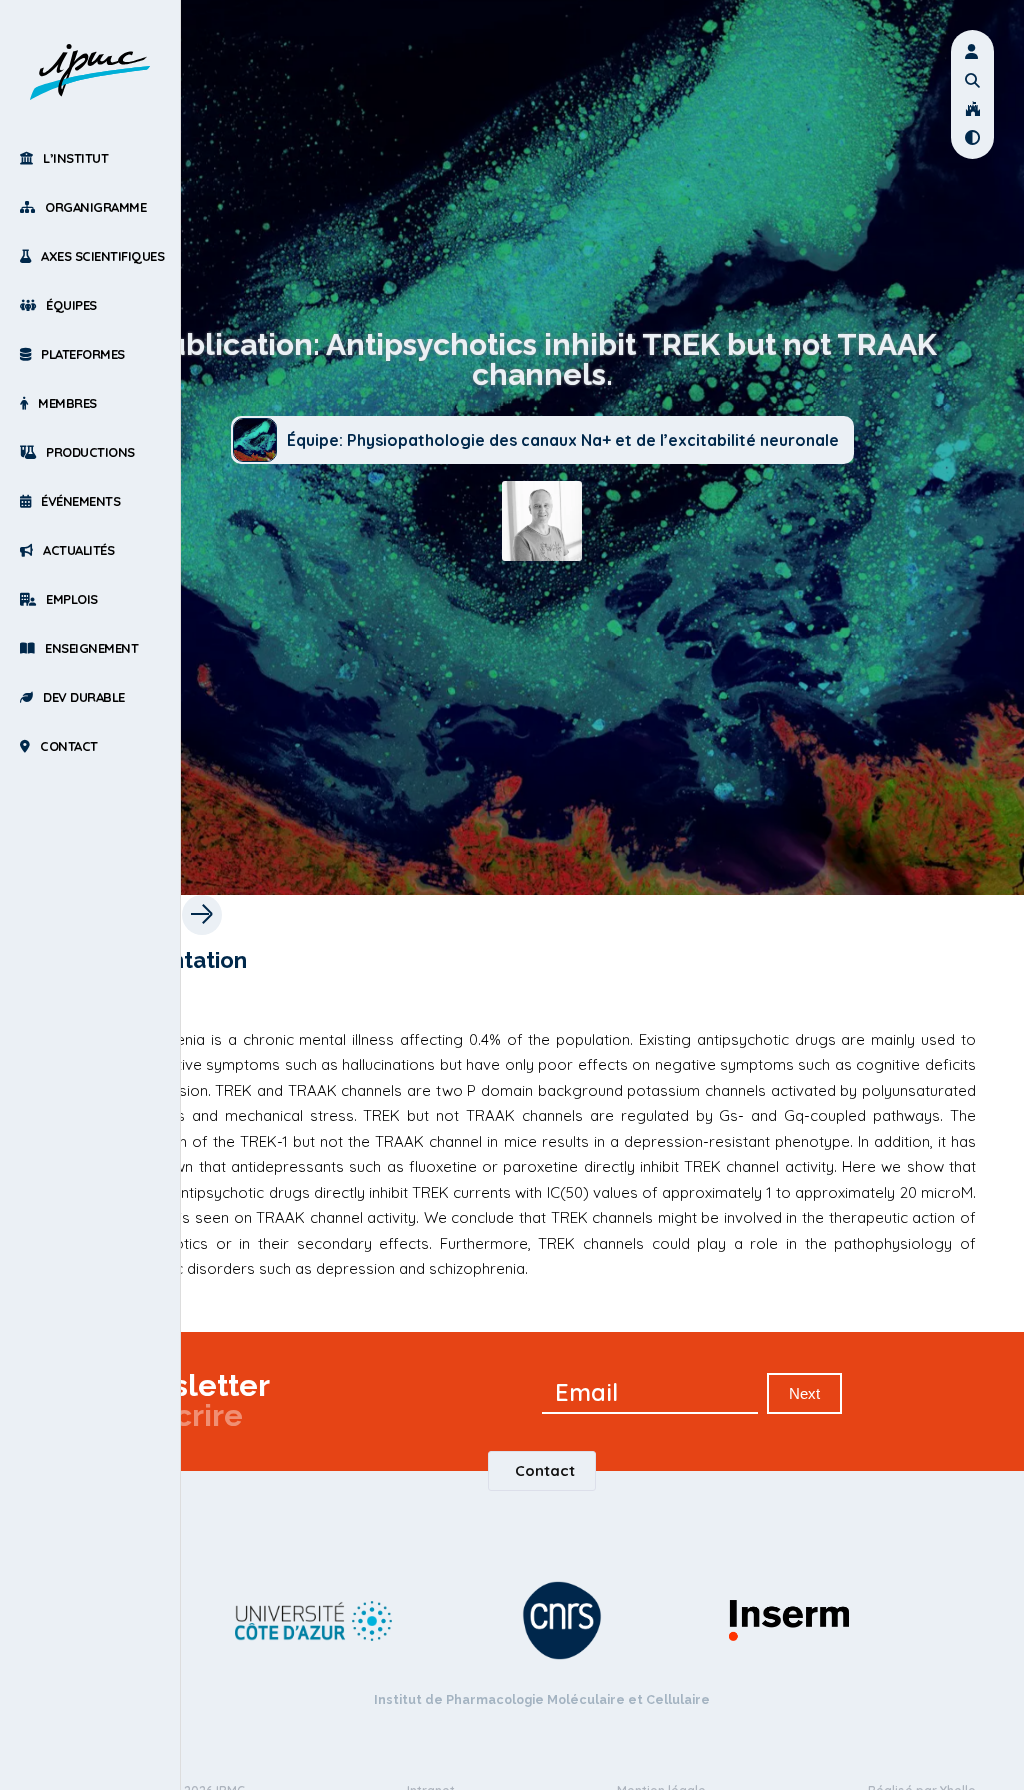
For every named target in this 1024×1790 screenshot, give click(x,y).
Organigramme (95, 207)
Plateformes (83, 354)
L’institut (75, 158)
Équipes (71, 305)
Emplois (72, 599)
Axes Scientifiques (102, 256)
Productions (90, 452)
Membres (67, 403)
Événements (80, 501)
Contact (69, 746)
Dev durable (84, 697)
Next (804, 1393)
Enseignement (91, 648)
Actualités (78, 550)
